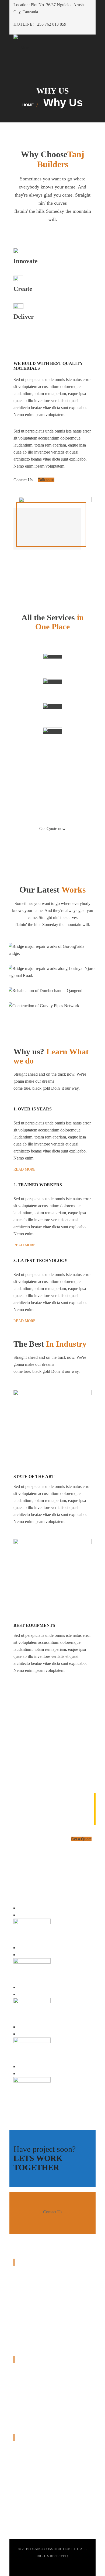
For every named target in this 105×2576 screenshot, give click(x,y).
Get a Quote (81, 1839)
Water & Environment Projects (39, 2409)
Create (23, 289)
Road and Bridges (29, 2371)
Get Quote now (52, 829)
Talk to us (46, 480)
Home (28, 105)
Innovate (26, 261)
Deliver (24, 317)
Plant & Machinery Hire (34, 2396)
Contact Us (24, 480)
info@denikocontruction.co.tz (54, 2495)
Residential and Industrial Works (41, 2384)
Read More (24, 1169)
